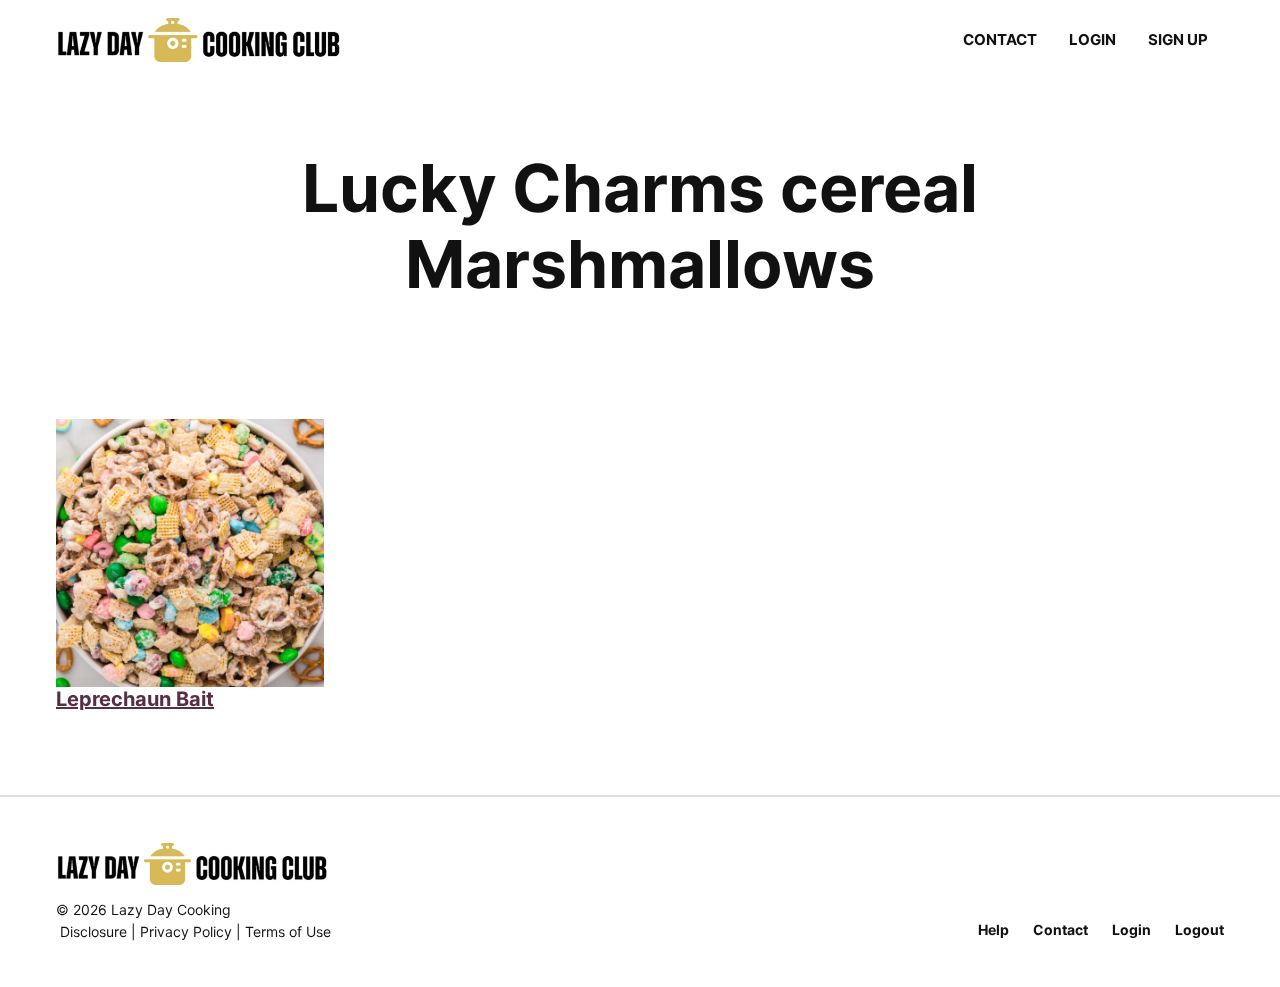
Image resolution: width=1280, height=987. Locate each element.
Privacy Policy (186, 931)
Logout (1199, 929)
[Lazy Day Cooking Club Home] (218, 40)
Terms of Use (288, 931)
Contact (1000, 39)
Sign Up (1178, 39)
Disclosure (93, 931)
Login (1092, 39)
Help (993, 929)
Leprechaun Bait (135, 699)
